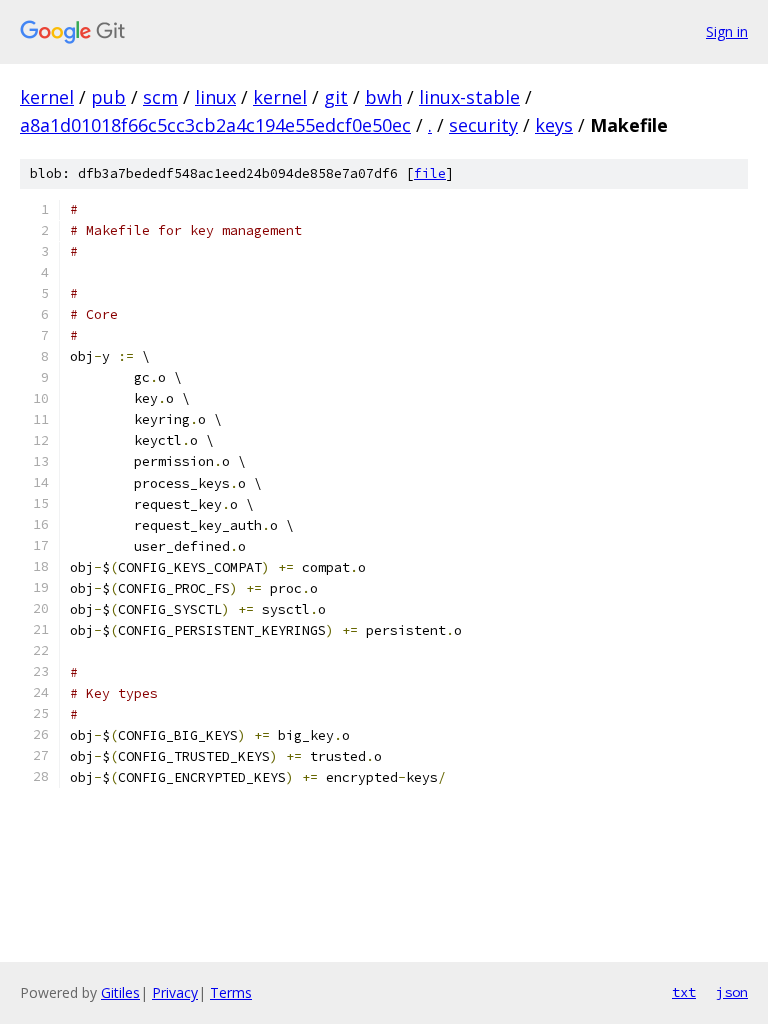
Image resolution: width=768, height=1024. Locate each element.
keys (554, 125)
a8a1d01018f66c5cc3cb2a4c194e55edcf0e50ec (215, 125)
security (483, 125)
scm (160, 97)
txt (684, 992)
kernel (47, 97)
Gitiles (120, 992)
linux (215, 97)
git (336, 97)
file (430, 173)
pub (108, 97)
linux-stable (469, 97)
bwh (383, 97)
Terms (231, 992)
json (732, 992)
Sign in (727, 31)
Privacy (175, 992)
